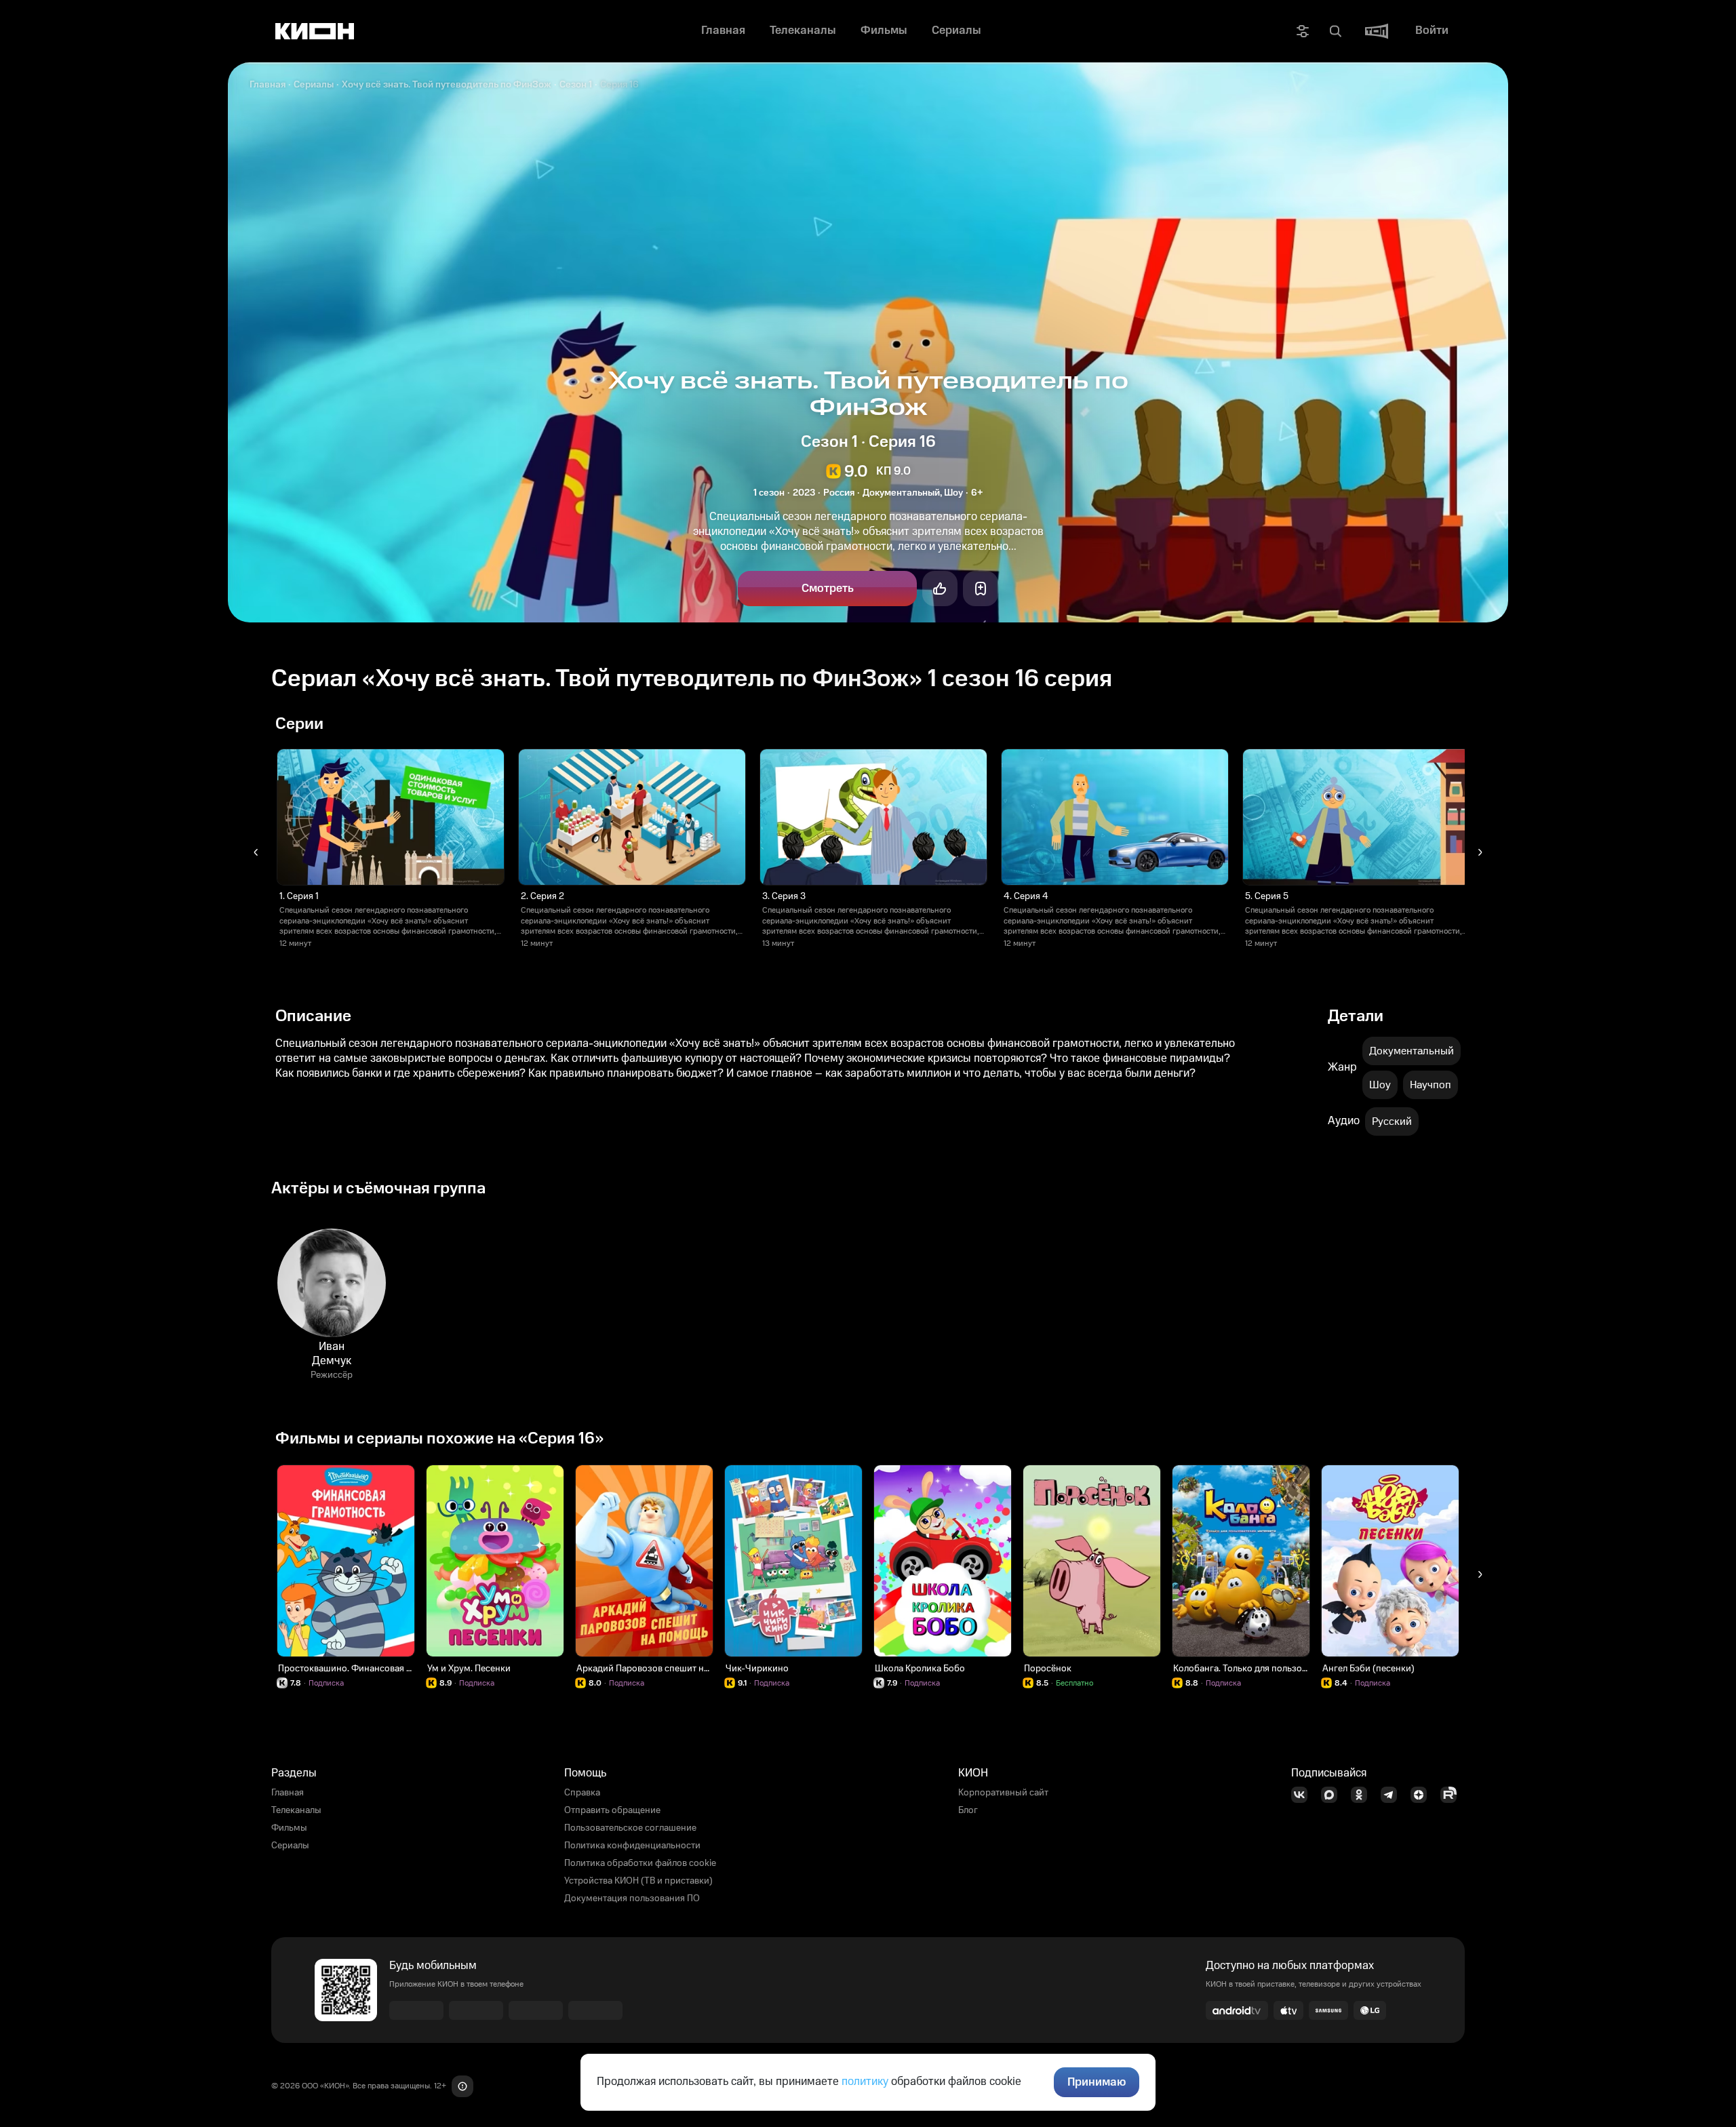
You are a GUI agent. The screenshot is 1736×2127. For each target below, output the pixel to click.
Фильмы (289, 1828)
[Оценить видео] (940, 589)
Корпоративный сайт (1003, 1793)
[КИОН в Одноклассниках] (1363, 1795)
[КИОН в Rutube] (1453, 1795)
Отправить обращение (612, 1810)
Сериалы (314, 85)
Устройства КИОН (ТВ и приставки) (638, 1881)
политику (865, 2082)
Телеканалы (296, 1810)
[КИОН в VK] (1303, 1795)
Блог (968, 1810)
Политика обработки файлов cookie (640, 1863)
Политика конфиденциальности (632, 1846)
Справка (582, 1793)
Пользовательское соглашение (630, 1828)
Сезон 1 (576, 85)
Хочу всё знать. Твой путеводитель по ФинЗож (447, 85)
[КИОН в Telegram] (1393, 1795)
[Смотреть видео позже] (981, 589)
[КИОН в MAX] (1333, 1795)
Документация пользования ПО (632, 1899)
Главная (268, 85)
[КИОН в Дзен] (1423, 1795)
